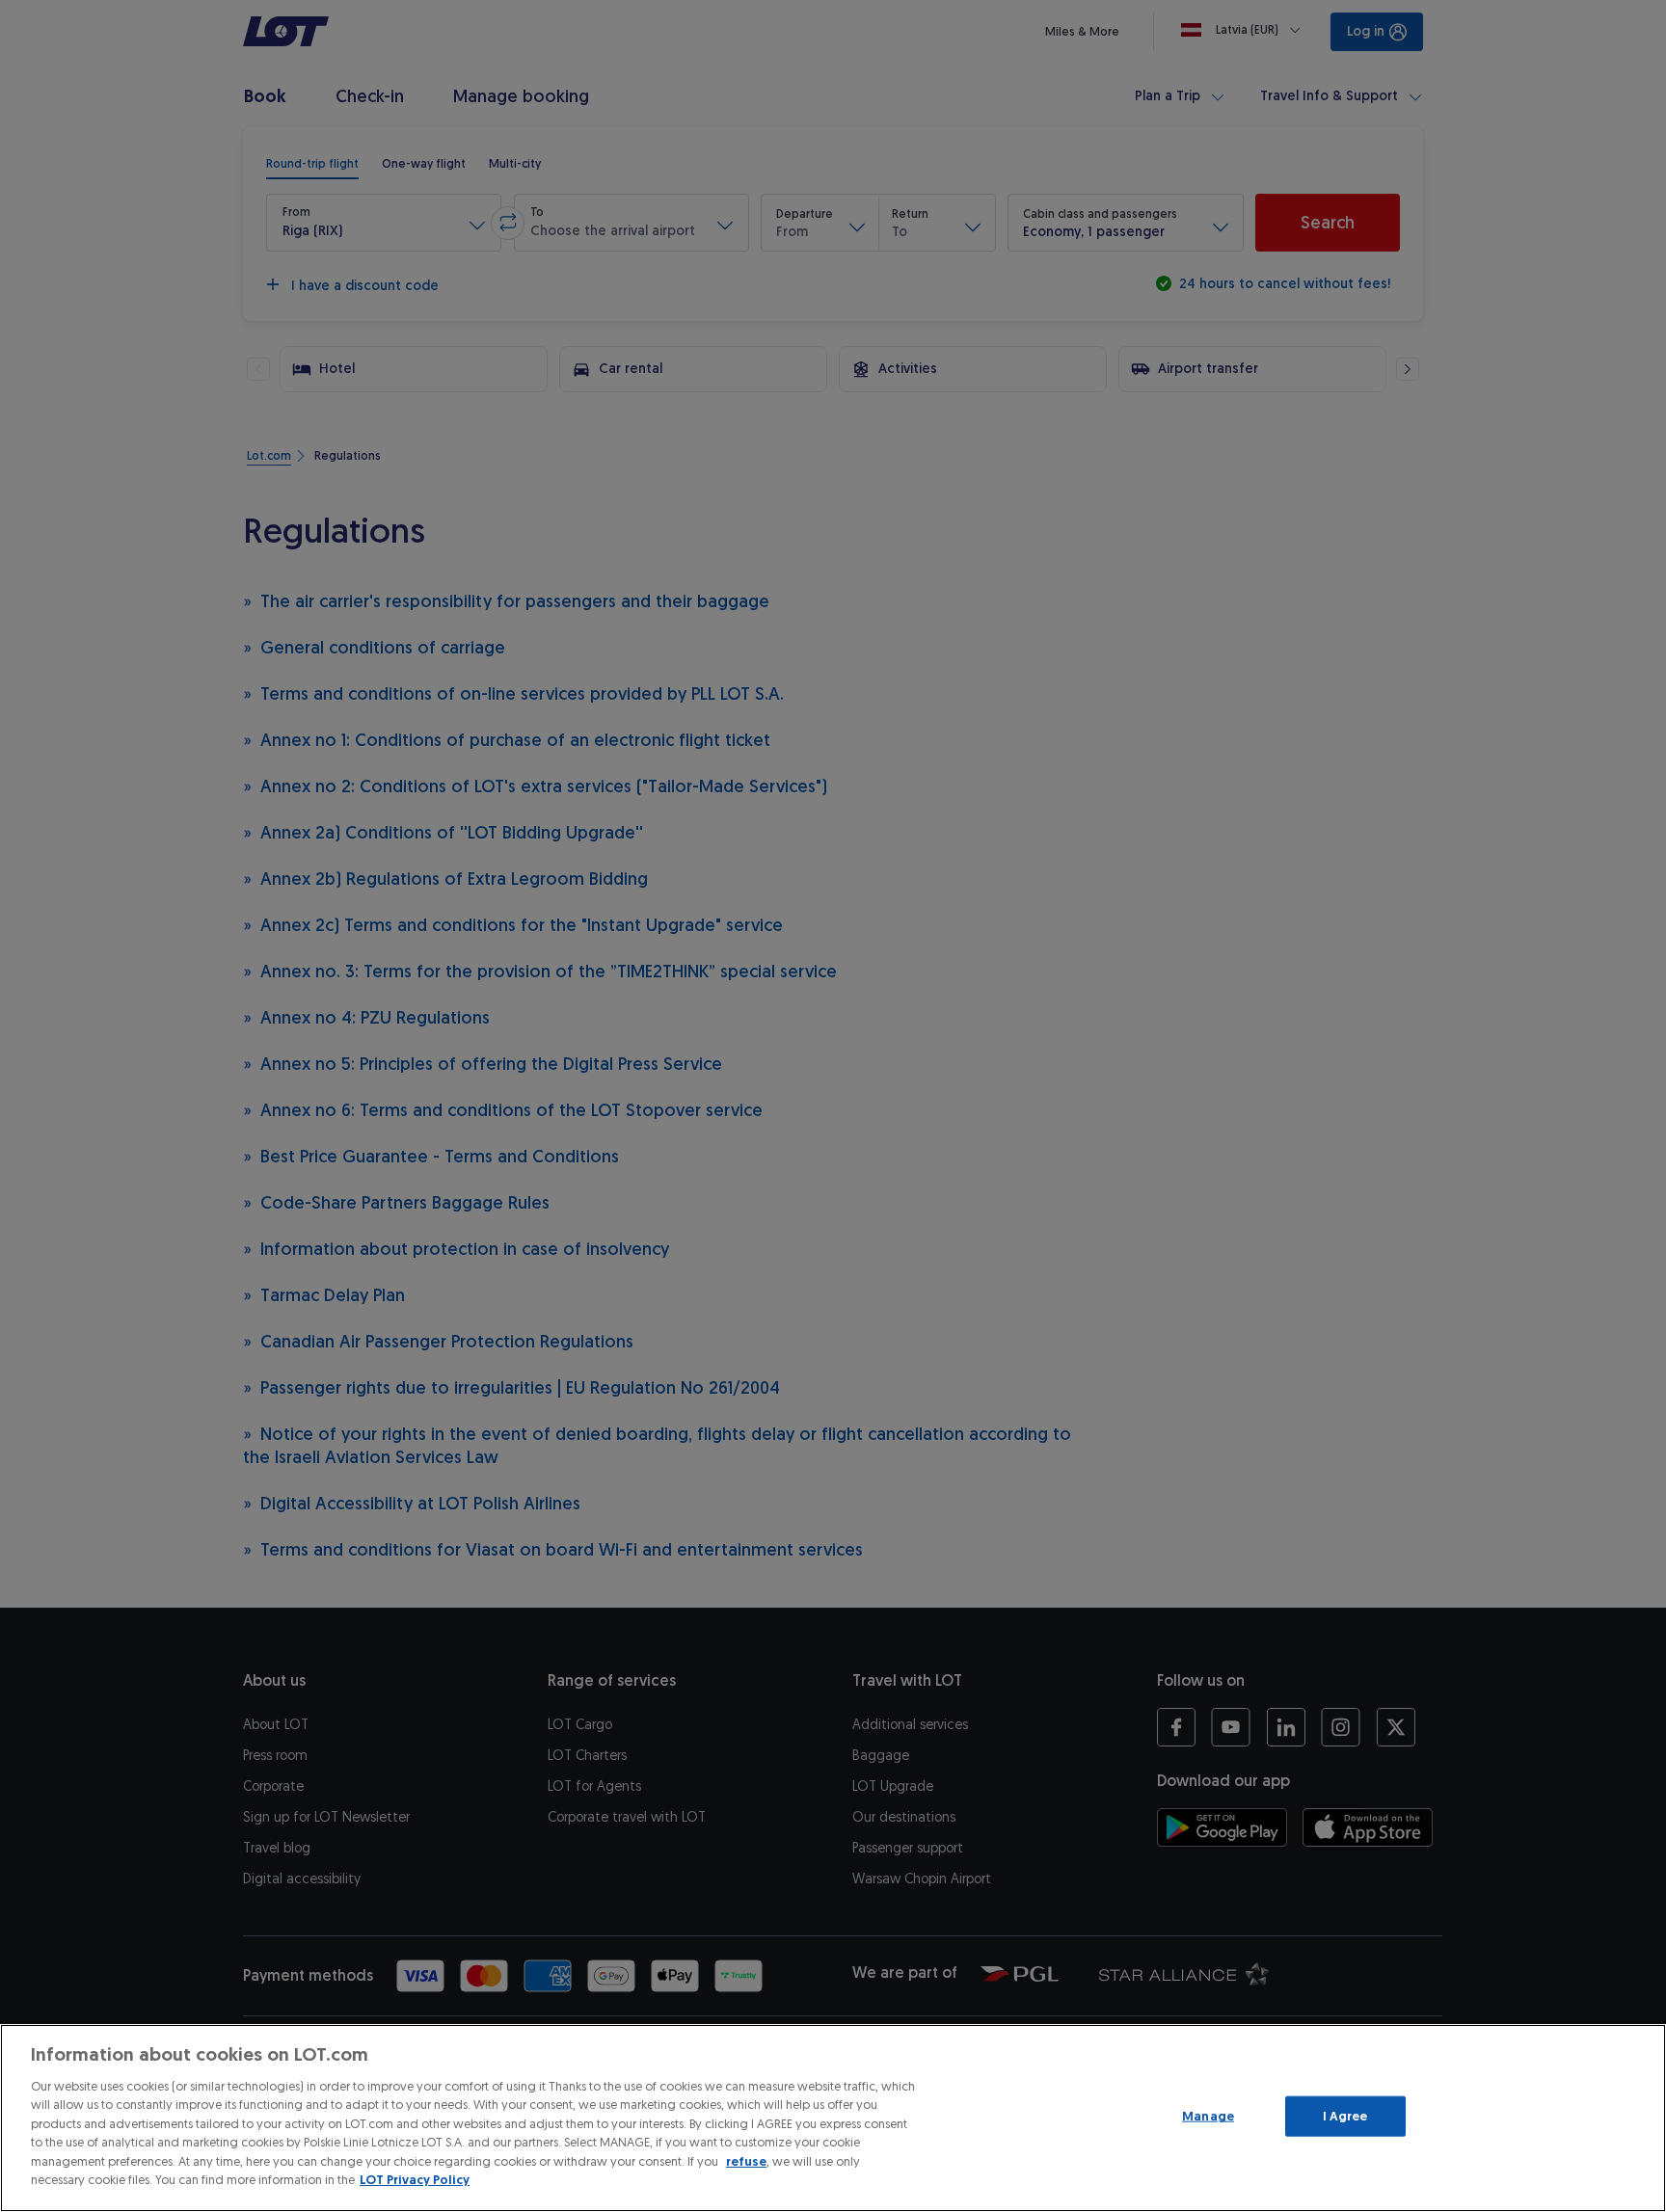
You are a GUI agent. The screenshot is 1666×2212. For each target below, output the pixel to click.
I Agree (1345, 2116)
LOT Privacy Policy (415, 2180)
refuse (746, 2161)
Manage (1208, 2116)
